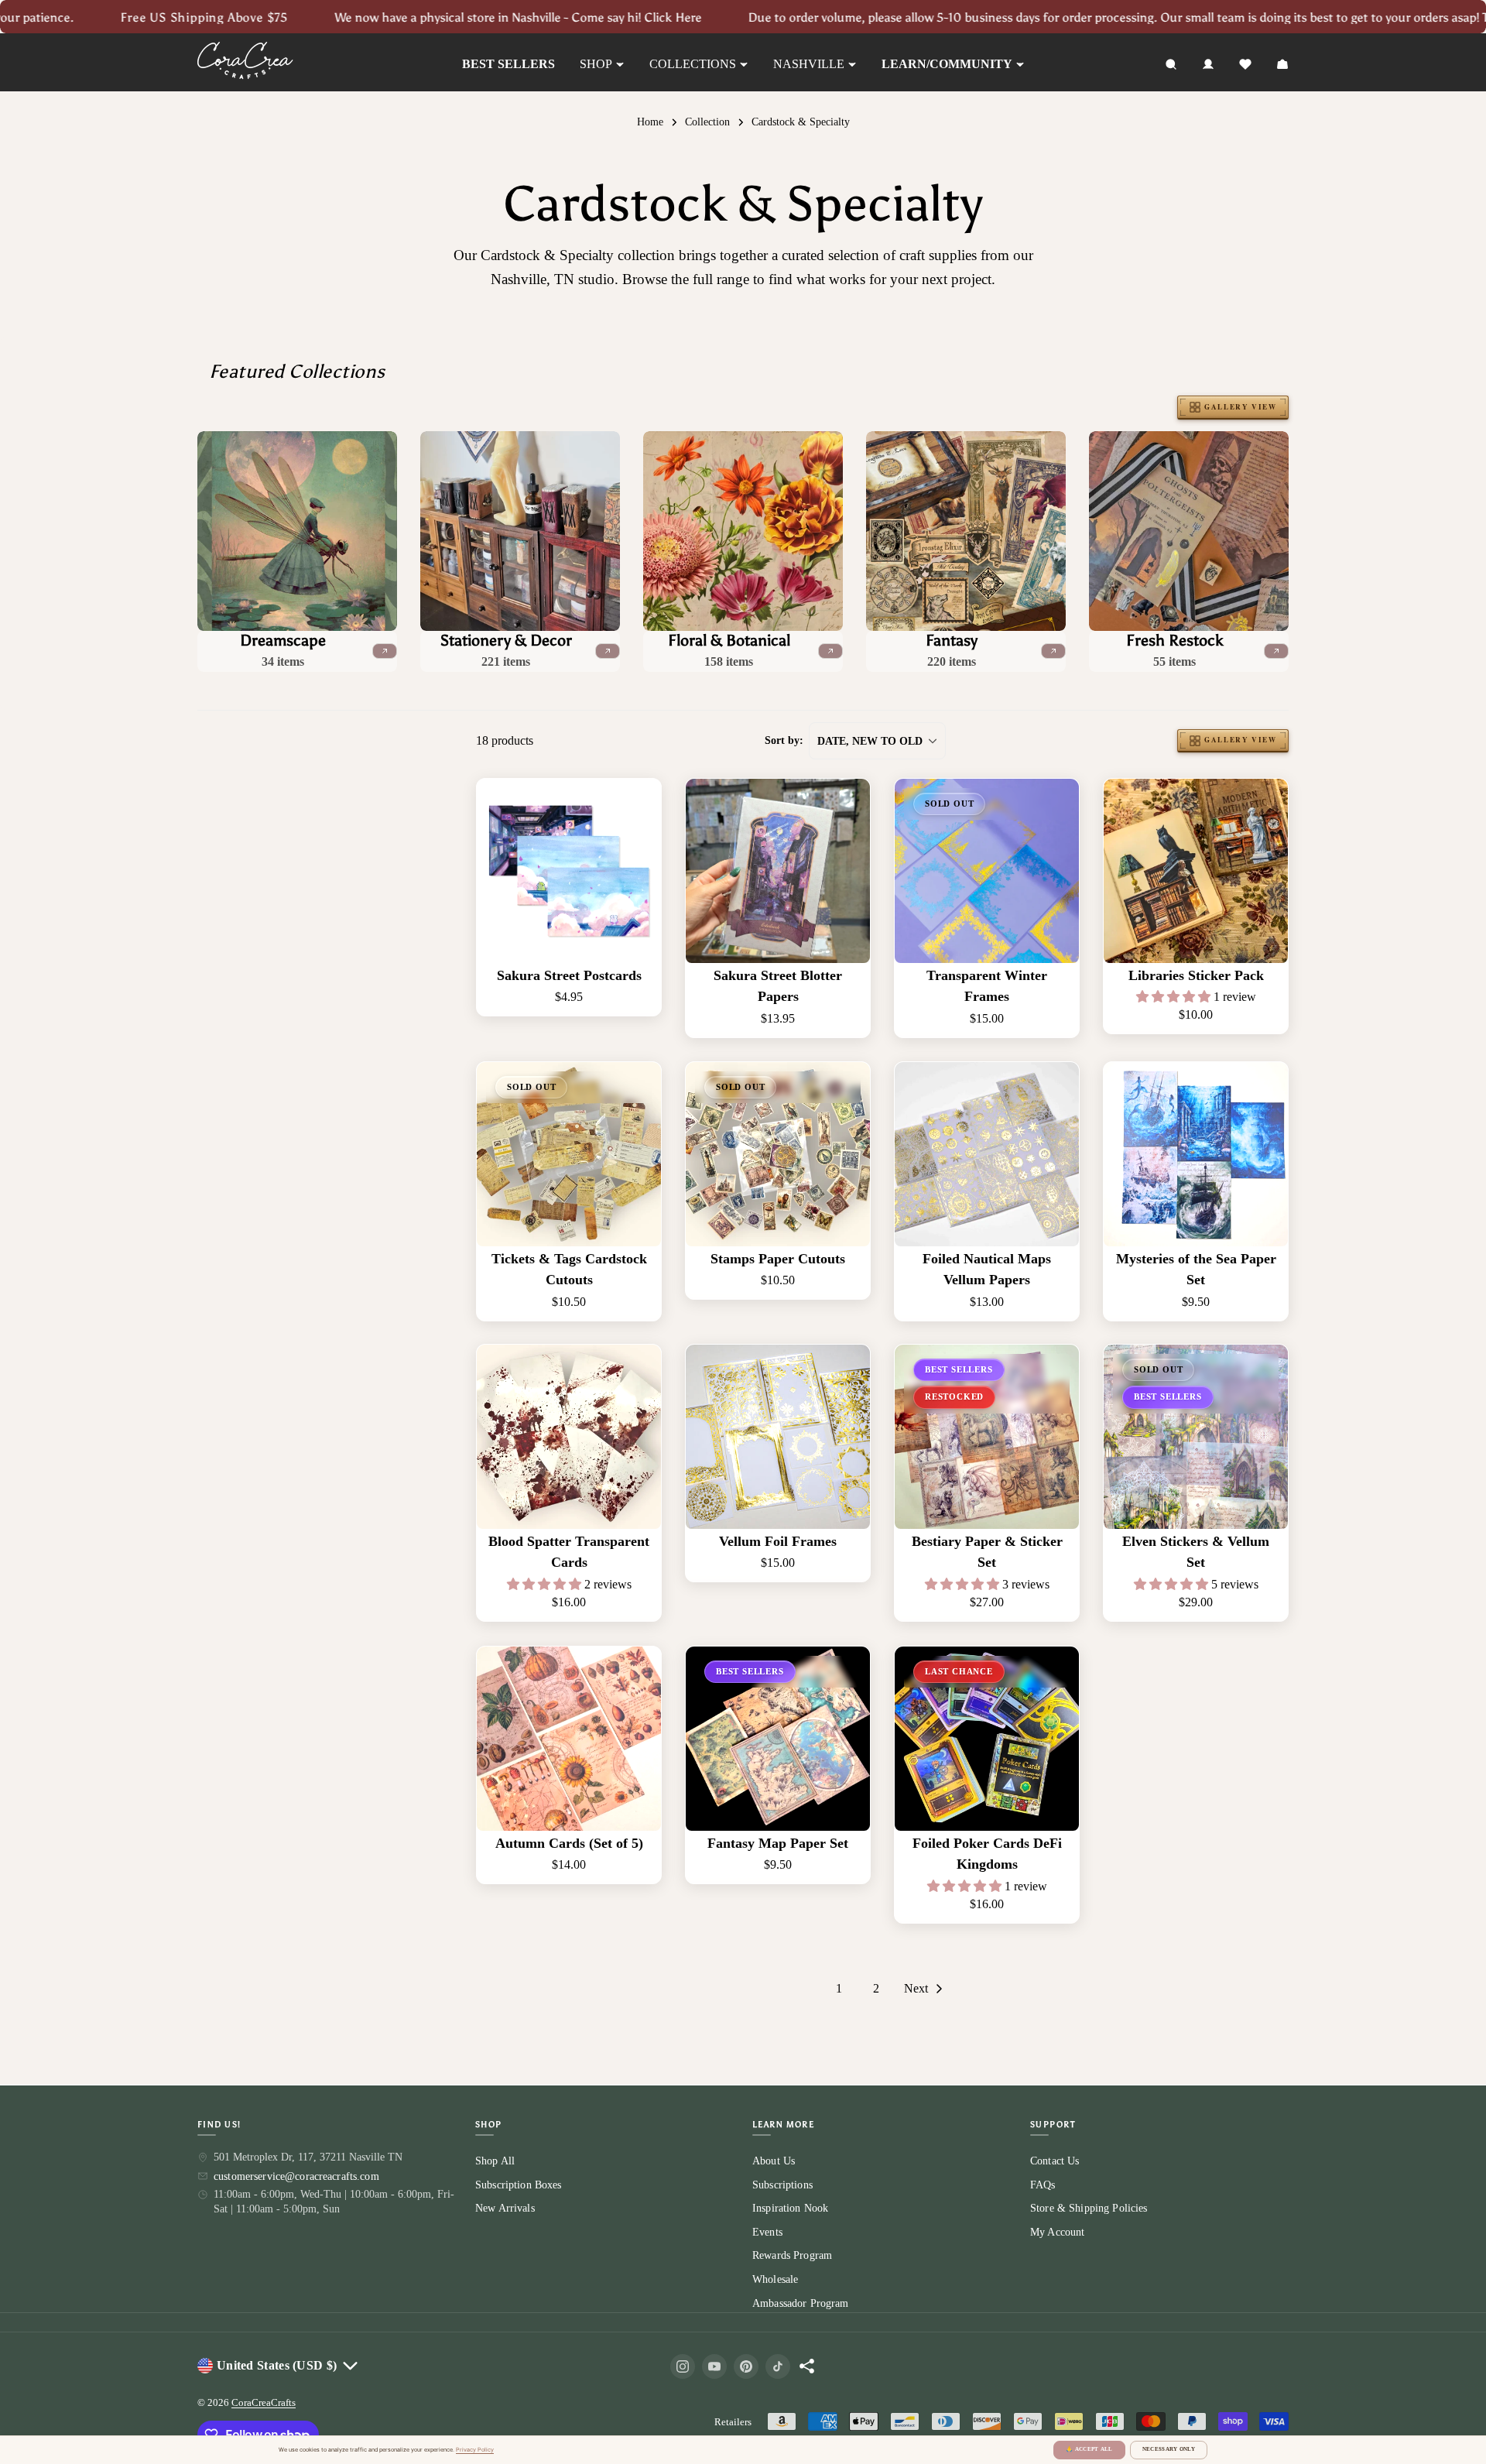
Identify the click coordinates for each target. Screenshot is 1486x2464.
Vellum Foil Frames (778, 1541)
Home (650, 122)
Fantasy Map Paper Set (778, 1842)
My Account (1057, 2232)
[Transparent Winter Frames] (987, 871)
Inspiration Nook (790, 2208)
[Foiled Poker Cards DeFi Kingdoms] (987, 1739)
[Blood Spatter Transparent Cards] (569, 1437)
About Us (774, 2161)
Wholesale (775, 2279)
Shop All (495, 2161)
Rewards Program (792, 2255)
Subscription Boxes (519, 2184)
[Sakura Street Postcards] (569, 871)
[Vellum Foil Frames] (778, 1437)
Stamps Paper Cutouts (778, 1258)
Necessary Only (1169, 2449)
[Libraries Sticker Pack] (1196, 871)
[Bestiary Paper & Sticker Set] (987, 1437)
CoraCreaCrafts (264, 2402)
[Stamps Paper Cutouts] (778, 1154)
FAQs (1043, 2184)
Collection (707, 122)
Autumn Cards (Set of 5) (569, 1842)
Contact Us (1055, 2161)
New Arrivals (505, 2208)
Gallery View (1240, 407)
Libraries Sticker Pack (1196, 975)
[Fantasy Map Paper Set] (778, 1739)
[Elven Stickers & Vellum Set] (1196, 1437)
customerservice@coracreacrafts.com (296, 2176)
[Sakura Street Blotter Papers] (778, 871)
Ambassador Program (801, 2303)
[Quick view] (639, 813)
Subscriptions (782, 2184)
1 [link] (839, 1988)
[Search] (1171, 64)
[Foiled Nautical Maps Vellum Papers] (987, 1154)
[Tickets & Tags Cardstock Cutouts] (569, 1154)
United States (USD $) (277, 2365)
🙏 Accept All (1089, 2449)
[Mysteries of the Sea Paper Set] (1196, 1154)
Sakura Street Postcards (569, 975)
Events (767, 2232)
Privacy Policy (475, 2450)
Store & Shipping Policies (1089, 2208)
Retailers (733, 2422)
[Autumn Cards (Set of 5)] (569, 1739)
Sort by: (784, 740)
